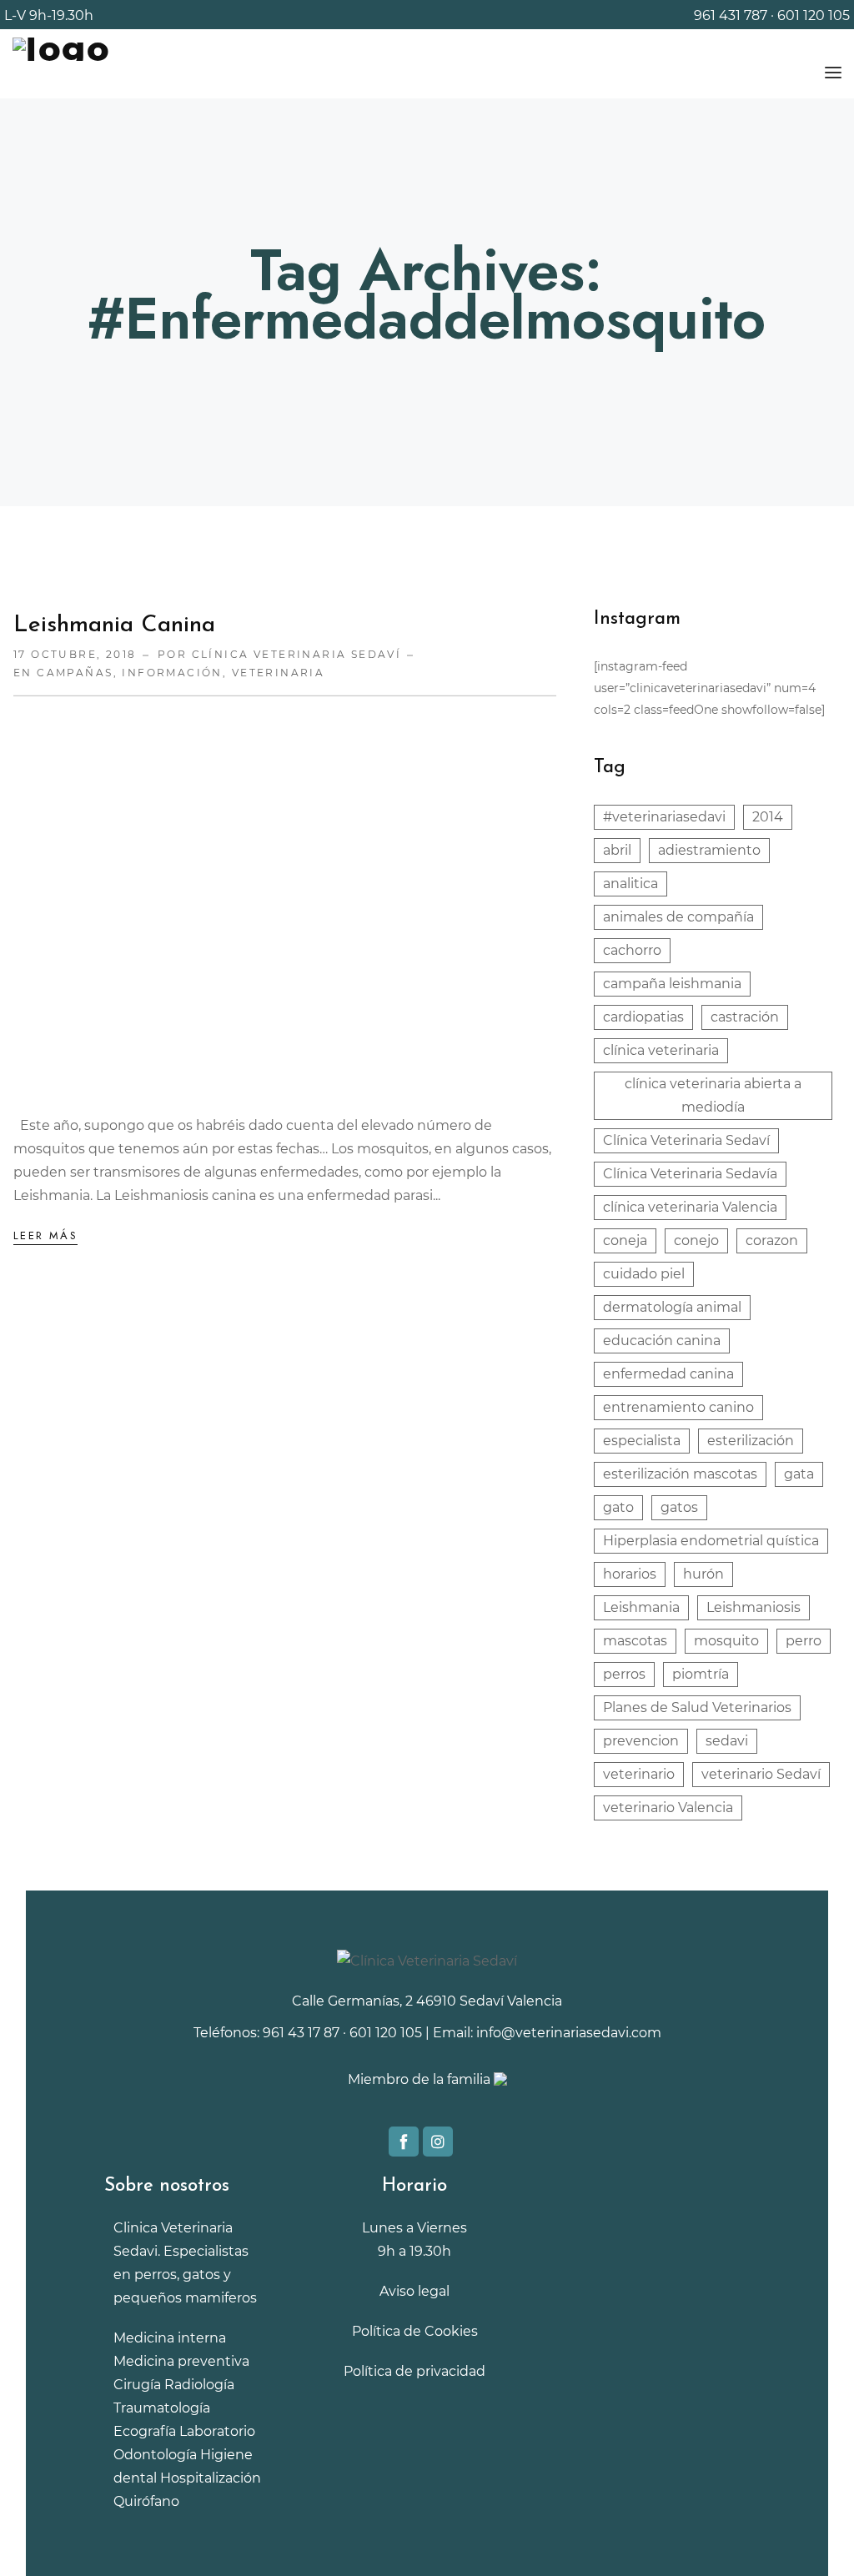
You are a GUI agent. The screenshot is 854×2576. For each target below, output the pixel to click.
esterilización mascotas (680, 1474)
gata (799, 1474)
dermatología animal (672, 1307)
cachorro (632, 950)
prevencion (641, 1741)
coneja (625, 1240)
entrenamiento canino (678, 1407)
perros (624, 1674)
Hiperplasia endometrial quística (711, 1541)
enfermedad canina (668, 1374)
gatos (679, 1507)
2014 (768, 817)
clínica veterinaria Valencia (690, 1207)
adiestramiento (709, 850)
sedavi (727, 1741)
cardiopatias (643, 1017)
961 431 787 (731, 15)
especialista (642, 1441)
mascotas (635, 1641)
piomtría (701, 1674)
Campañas (75, 673)
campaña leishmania (672, 984)
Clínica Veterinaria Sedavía (690, 1174)
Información (172, 673)
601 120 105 (814, 15)
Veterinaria (279, 673)
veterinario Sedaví (761, 1774)
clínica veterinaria (661, 1050)
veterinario (639, 1774)
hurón (703, 1574)
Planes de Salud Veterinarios (697, 1707)
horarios (630, 1574)
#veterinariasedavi (664, 817)
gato (618, 1507)
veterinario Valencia (668, 1808)
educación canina (662, 1341)
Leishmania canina (114, 625)
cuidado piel (644, 1274)
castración (745, 1017)
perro (804, 1641)
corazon (772, 1240)
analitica (630, 884)
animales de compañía (678, 917)
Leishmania (641, 1607)
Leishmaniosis (754, 1607)
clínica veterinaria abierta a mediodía (713, 1095)
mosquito (726, 1641)
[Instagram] (438, 2142)
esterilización (751, 1441)
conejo (696, 1240)
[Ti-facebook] (404, 2142)
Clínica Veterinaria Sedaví (686, 1140)
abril (617, 850)
